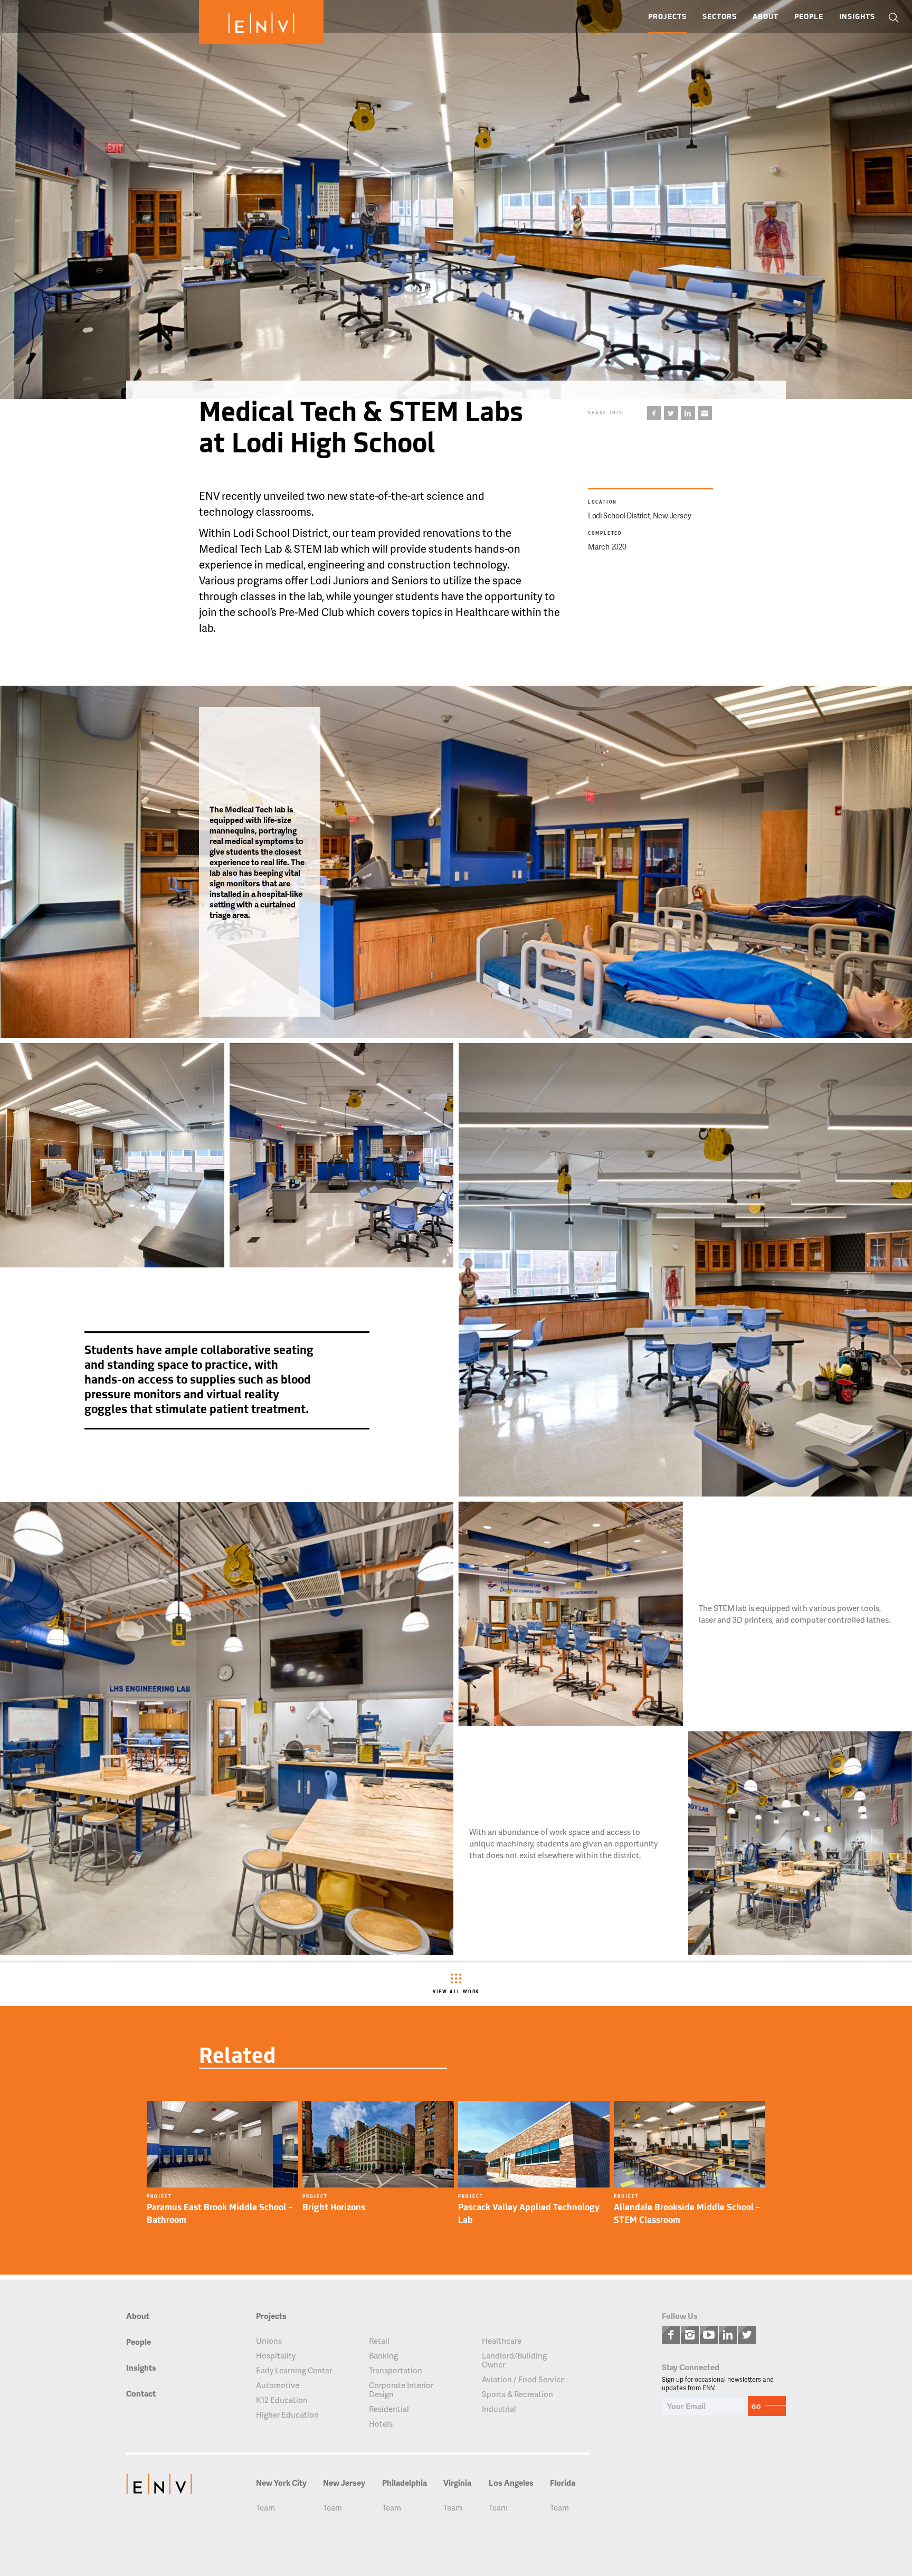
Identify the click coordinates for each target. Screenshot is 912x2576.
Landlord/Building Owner (514, 2360)
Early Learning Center (294, 2370)
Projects (667, 17)
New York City (281, 2483)
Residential (389, 2409)
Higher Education (287, 2415)
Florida (563, 2483)
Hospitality (276, 2356)
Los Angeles (511, 2483)
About (766, 17)
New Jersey (344, 2483)
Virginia (457, 2483)
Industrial (499, 2409)
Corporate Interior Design (401, 2390)
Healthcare (502, 2341)
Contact (141, 2394)
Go (756, 2406)
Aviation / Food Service (523, 2379)
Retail (379, 2341)
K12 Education (282, 2400)
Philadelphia (405, 2483)
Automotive (278, 2385)
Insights (857, 17)
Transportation (396, 2370)
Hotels (381, 2424)
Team (265, 2508)
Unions (269, 2341)
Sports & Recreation (517, 2394)
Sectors (720, 17)
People (809, 17)
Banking (383, 2356)
